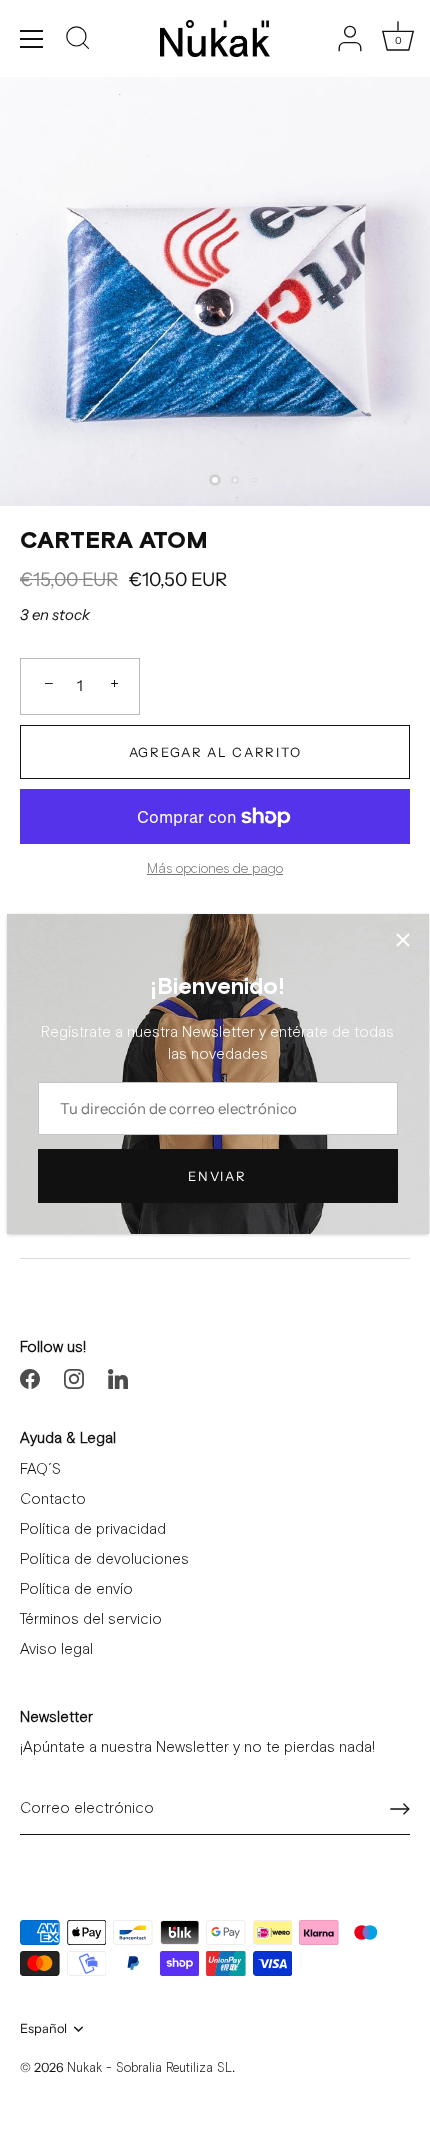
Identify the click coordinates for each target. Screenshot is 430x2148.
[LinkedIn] (118, 1377)
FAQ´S (40, 1469)
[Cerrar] (403, 940)
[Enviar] (400, 1809)
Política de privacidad (93, 1529)
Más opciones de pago (215, 869)
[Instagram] (74, 1377)
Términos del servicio (91, 1619)
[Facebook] (30, 1377)
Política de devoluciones (104, 1559)
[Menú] (32, 39)
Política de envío (76, 1589)
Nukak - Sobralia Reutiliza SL (149, 2068)
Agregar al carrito (215, 752)
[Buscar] (78, 41)
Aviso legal (56, 1649)
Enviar (217, 1176)
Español (43, 2028)
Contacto (53, 1499)
